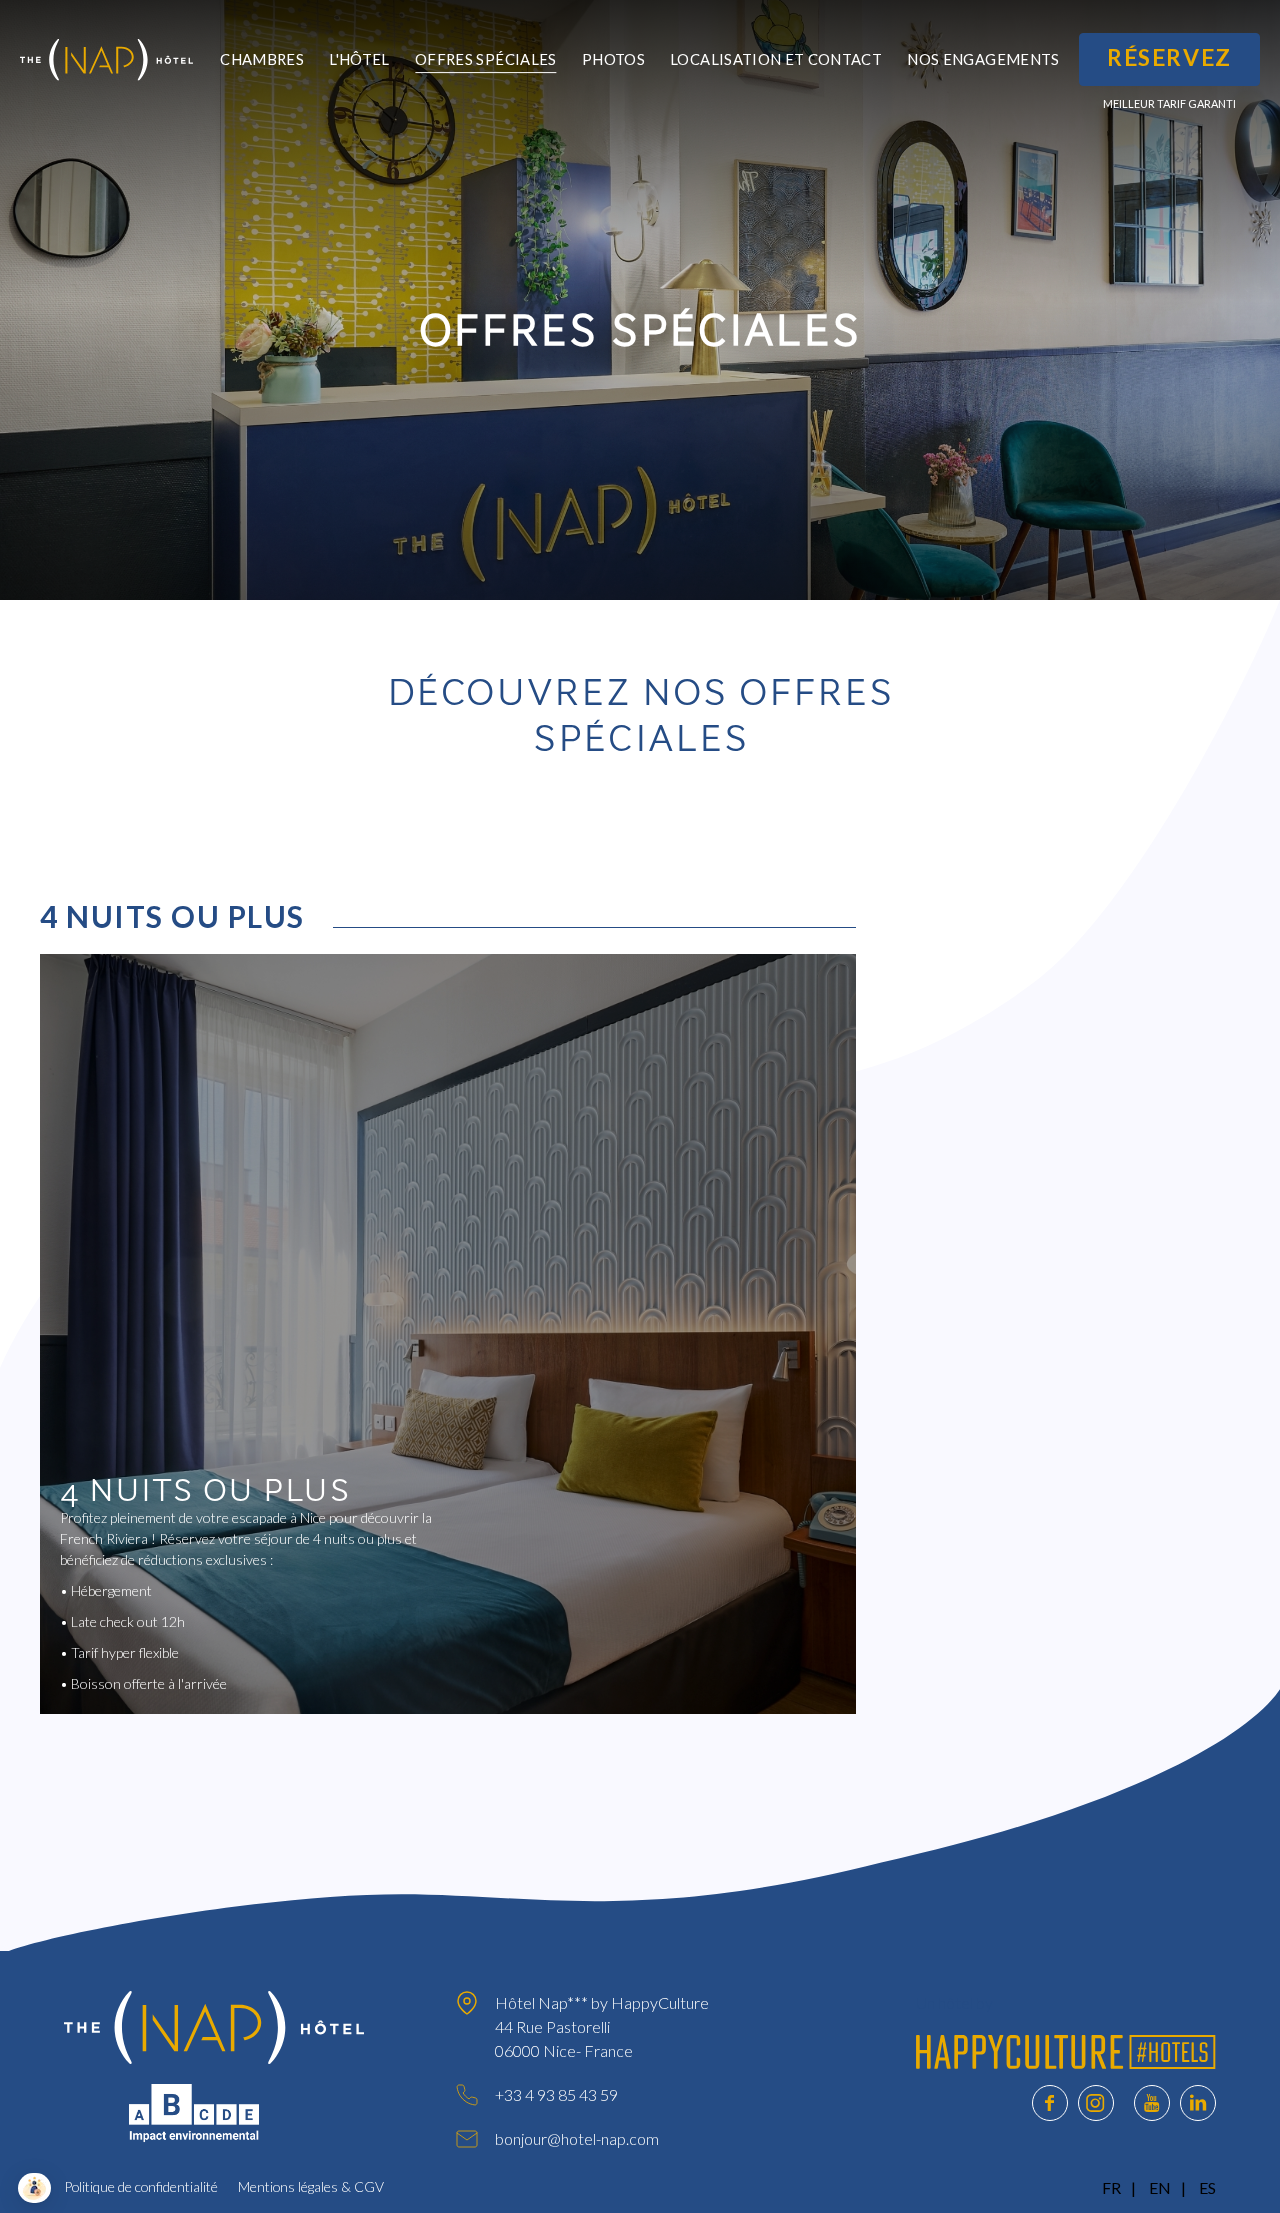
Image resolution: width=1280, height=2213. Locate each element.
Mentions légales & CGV (311, 2186)
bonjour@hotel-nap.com (577, 2138)
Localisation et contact (776, 59)
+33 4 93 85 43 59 (556, 2094)
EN (1160, 2187)
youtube (1152, 2103)
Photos (613, 59)
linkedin (1198, 2103)
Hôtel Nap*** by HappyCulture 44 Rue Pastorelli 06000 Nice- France (602, 2026)
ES (1207, 2187)
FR (1111, 2187)
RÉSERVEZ (1169, 57)
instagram (1096, 2103)
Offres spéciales (486, 59)
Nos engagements (983, 59)
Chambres (262, 59)
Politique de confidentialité (141, 2186)
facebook (1050, 2103)
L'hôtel (359, 59)
